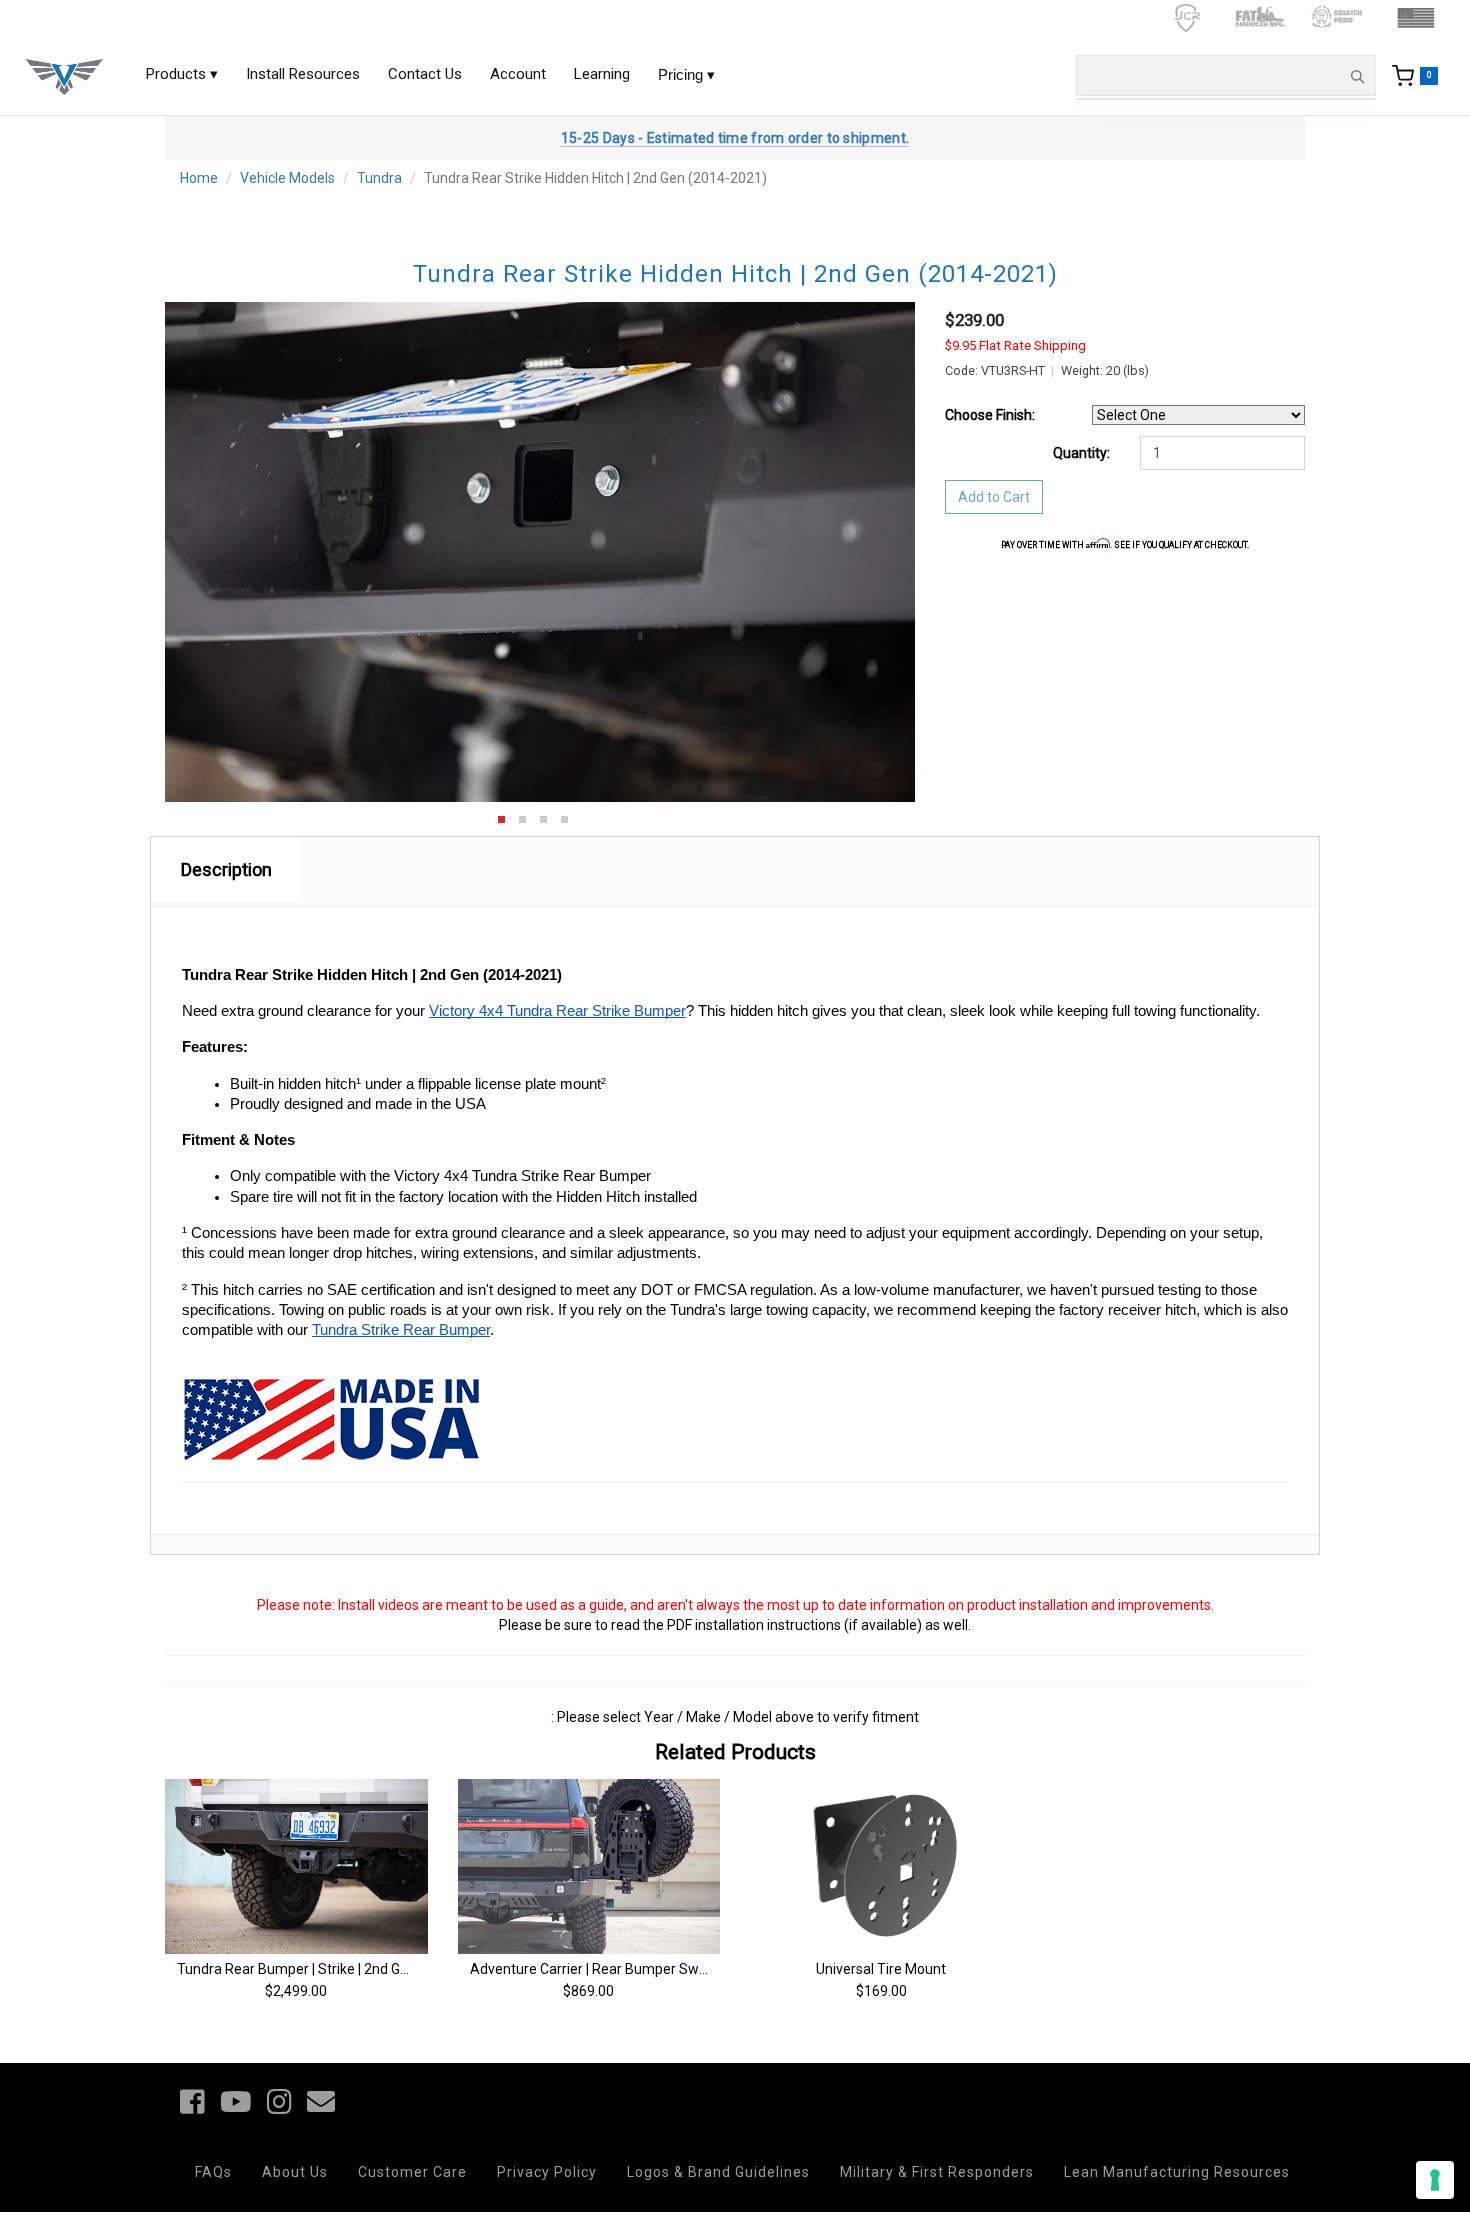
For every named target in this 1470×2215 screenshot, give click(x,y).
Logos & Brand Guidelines (718, 2172)
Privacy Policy (547, 2172)
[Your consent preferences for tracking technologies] (1435, 2180)
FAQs (213, 2172)
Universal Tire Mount (881, 1969)
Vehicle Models (287, 178)
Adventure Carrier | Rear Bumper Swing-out (607, 1969)
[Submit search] (1357, 76)
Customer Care (412, 2172)
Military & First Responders (937, 2172)
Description (226, 869)
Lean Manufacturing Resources (1177, 2172)
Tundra (379, 178)
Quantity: (1081, 453)
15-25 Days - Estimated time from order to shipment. (735, 138)
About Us (295, 2172)
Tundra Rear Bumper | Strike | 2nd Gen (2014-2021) (337, 1969)
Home (199, 178)
